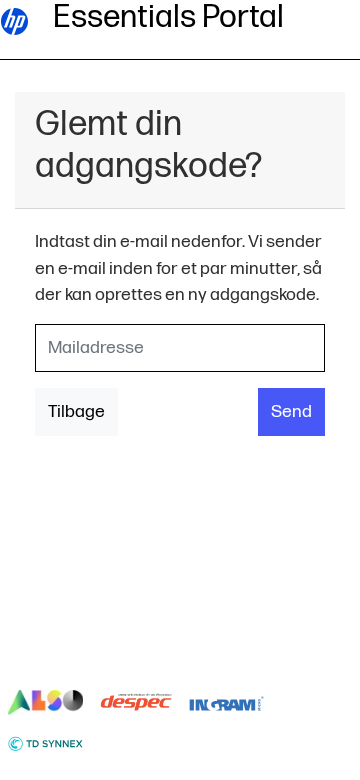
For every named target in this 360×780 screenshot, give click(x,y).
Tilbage (76, 411)
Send (291, 411)
